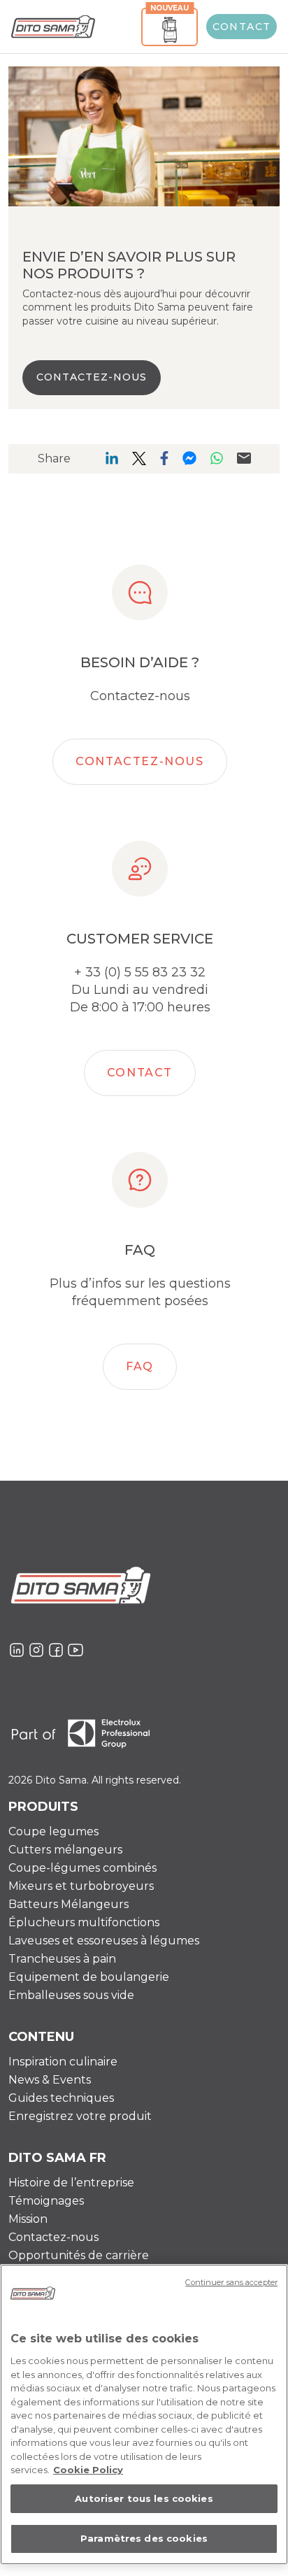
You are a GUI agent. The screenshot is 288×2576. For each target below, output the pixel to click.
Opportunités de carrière (79, 2255)
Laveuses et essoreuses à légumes (104, 1941)
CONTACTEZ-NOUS (92, 377)
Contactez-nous (139, 761)
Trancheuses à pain (62, 1959)
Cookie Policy (88, 2470)
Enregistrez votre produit (80, 2116)
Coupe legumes (53, 1831)
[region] (144, 2414)
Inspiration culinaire (63, 2062)
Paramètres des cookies (144, 2538)
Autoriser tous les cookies (144, 2498)
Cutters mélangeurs (65, 1850)
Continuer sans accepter (231, 2282)
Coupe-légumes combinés (82, 1868)
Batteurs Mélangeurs (69, 1904)
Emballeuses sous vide (71, 1995)
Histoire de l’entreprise (71, 2183)
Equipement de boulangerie (89, 1977)
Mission (28, 2219)
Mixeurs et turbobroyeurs (81, 1886)
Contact (242, 27)
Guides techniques (61, 2098)
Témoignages (46, 2201)
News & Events (50, 2080)
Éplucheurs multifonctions (84, 1922)
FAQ (140, 1366)
